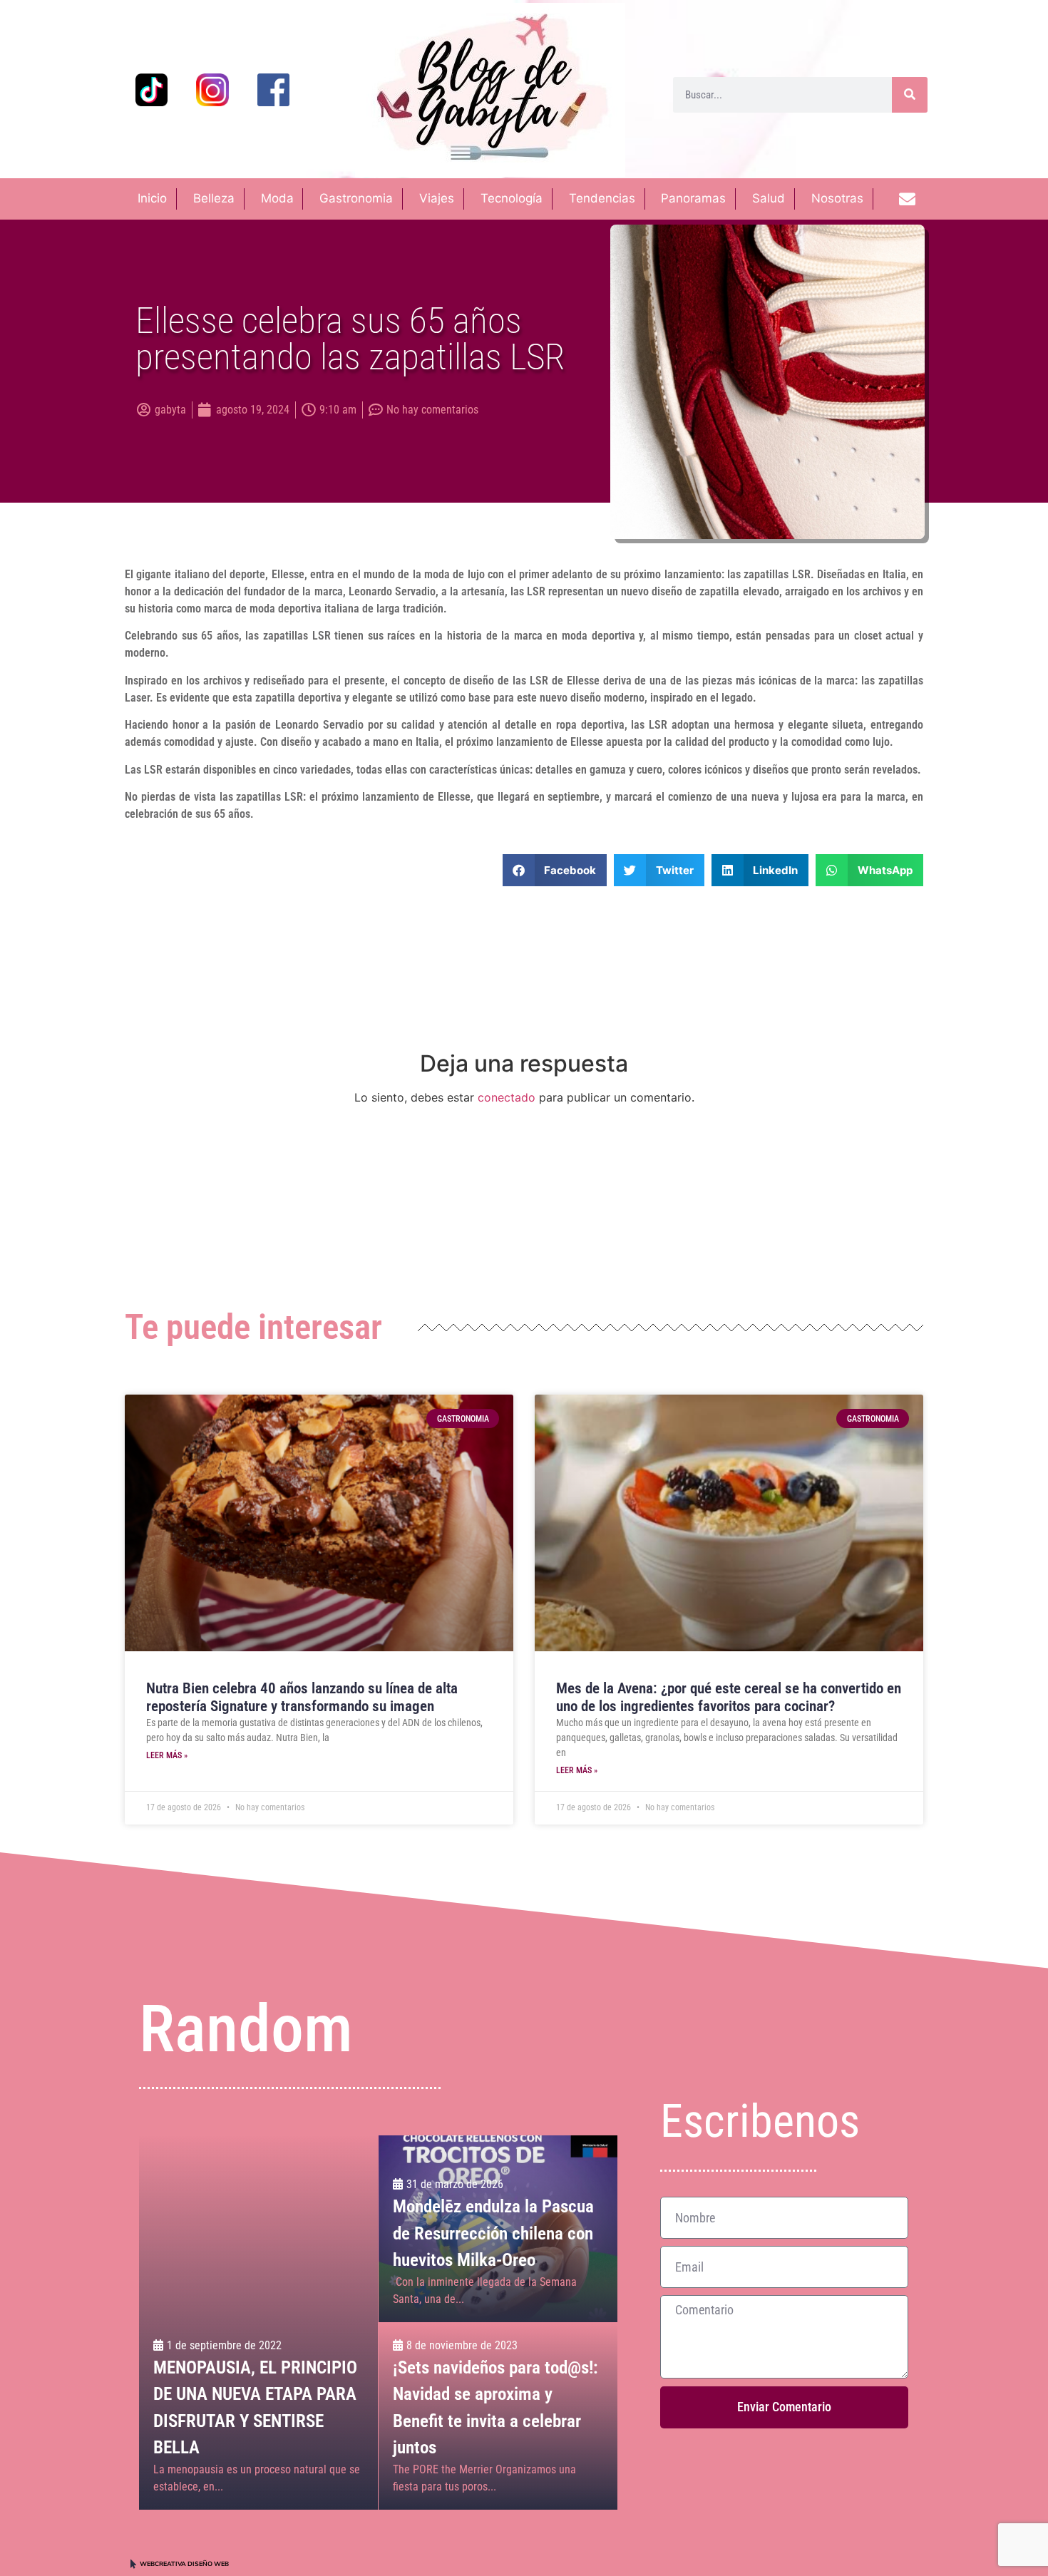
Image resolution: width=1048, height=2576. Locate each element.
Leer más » (167, 1755)
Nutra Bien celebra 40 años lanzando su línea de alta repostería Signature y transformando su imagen (302, 1697)
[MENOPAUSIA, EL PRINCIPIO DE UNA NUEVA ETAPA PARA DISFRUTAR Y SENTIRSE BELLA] (258, 2323)
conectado (507, 1097)
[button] (555, 870)
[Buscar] (910, 95)
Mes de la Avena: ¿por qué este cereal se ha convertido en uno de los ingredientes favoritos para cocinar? (729, 1697)
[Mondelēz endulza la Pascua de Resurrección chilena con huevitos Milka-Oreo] (498, 2229)
